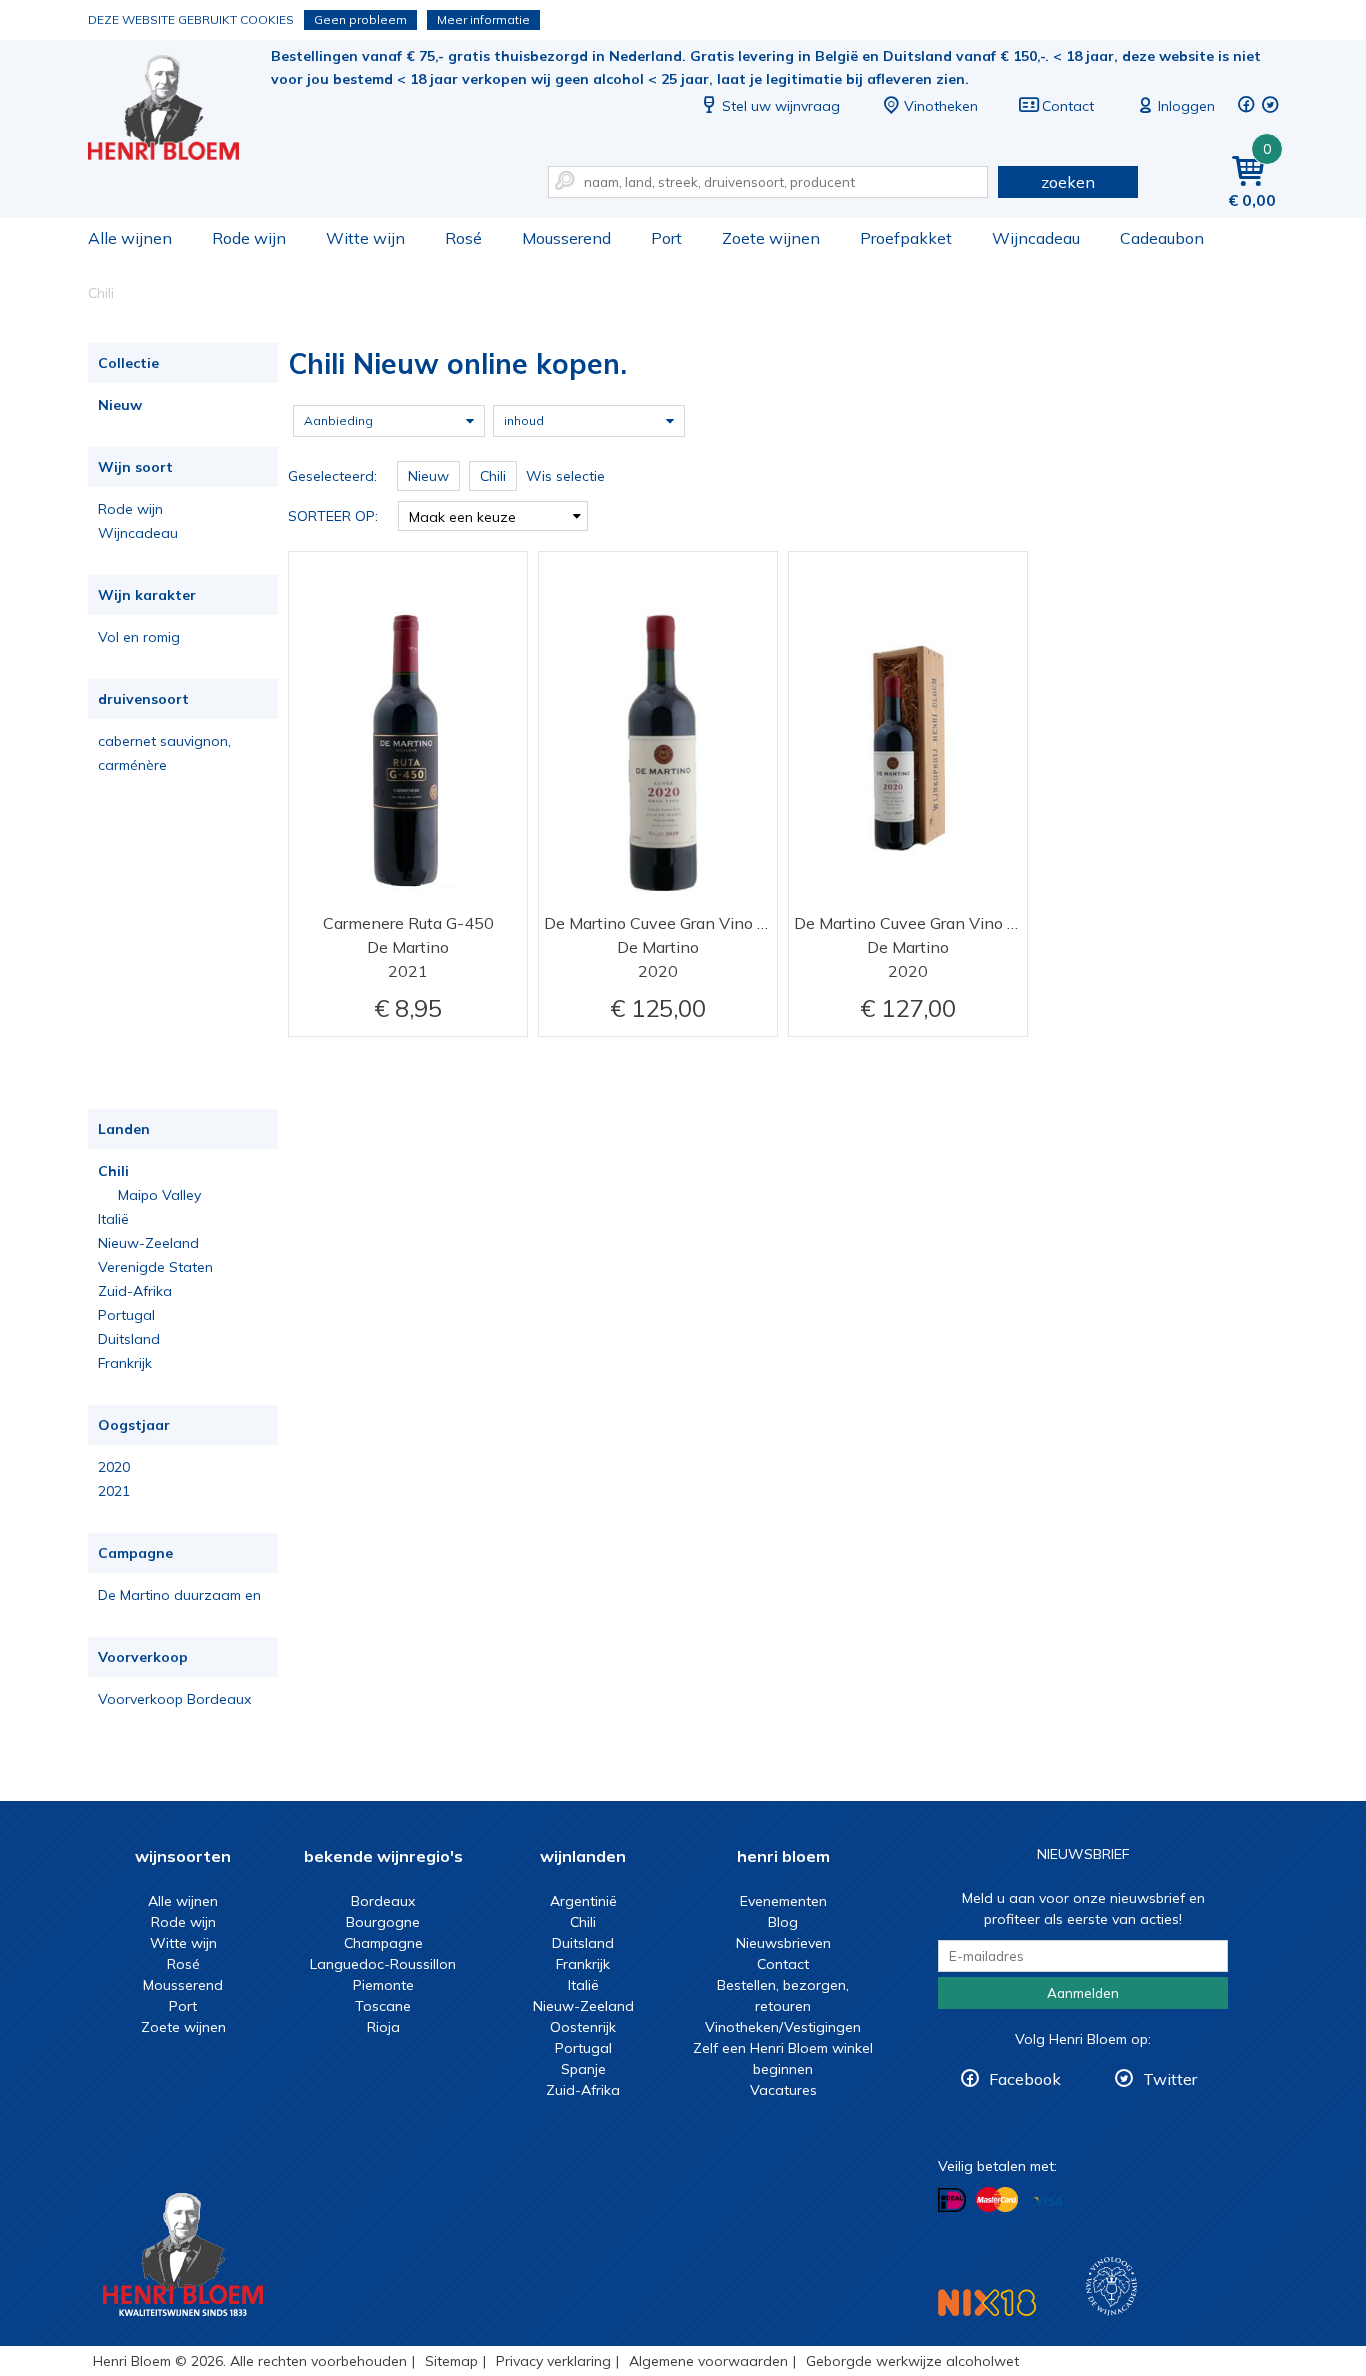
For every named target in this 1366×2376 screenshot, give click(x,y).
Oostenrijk (583, 2027)
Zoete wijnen (771, 238)
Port (666, 238)
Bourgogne (383, 1922)
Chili (113, 1171)
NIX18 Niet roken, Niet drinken (987, 2302)
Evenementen (783, 1901)
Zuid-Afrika (135, 1291)
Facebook (1025, 2079)
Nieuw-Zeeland (148, 1243)
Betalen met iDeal (952, 2200)
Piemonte (383, 1985)
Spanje (583, 2069)
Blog (783, 1922)
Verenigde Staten (155, 1267)
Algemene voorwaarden (708, 2361)
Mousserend (566, 238)
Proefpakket (906, 238)
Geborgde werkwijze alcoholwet (912, 2361)
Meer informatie (483, 19)
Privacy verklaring (553, 2361)
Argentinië (583, 1901)
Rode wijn (249, 238)
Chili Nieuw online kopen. (177, 110)
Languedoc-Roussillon (383, 1964)
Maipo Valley (159, 1195)
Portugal (126, 1315)
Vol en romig (139, 637)
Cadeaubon (1162, 238)
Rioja (383, 2027)
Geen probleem (360, 19)
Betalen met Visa (1048, 2201)
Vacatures (783, 2090)
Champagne (383, 1943)
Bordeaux (383, 1901)
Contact (1068, 106)
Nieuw (120, 405)
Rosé (463, 238)
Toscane (383, 2006)
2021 (114, 1491)
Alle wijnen (130, 238)
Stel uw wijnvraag (781, 106)
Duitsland (129, 1339)
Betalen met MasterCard (997, 2200)
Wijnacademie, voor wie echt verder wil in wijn (1111, 2286)
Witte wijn (365, 238)
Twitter (1170, 2079)
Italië (113, 1219)
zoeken (1068, 182)
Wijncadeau (1036, 238)
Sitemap (451, 2361)
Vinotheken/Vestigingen (783, 2027)
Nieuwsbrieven (783, 1943)
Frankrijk (125, 1363)
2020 (114, 1467)
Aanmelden (1083, 1993)
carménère (132, 765)
